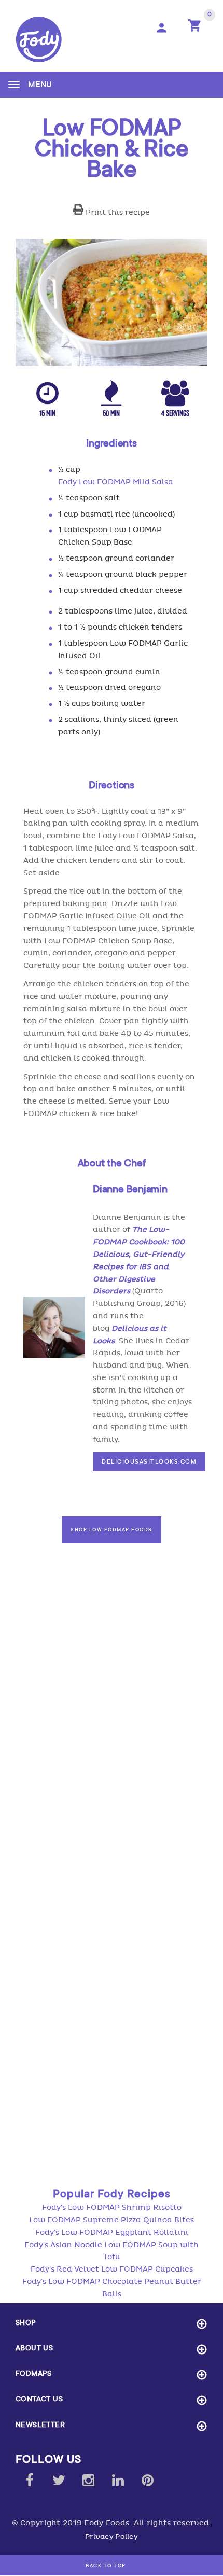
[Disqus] (112, 1745)
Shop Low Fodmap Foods (112, 1530)
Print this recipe (117, 212)
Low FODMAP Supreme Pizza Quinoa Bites (112, 2220)
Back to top (107, 2566)
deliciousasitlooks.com (149, 1461)
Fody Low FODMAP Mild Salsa (116, 482)
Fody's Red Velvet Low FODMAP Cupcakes (112, 2269)
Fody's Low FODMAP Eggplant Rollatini (112, 2232)
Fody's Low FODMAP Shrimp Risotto (112, 2208)
